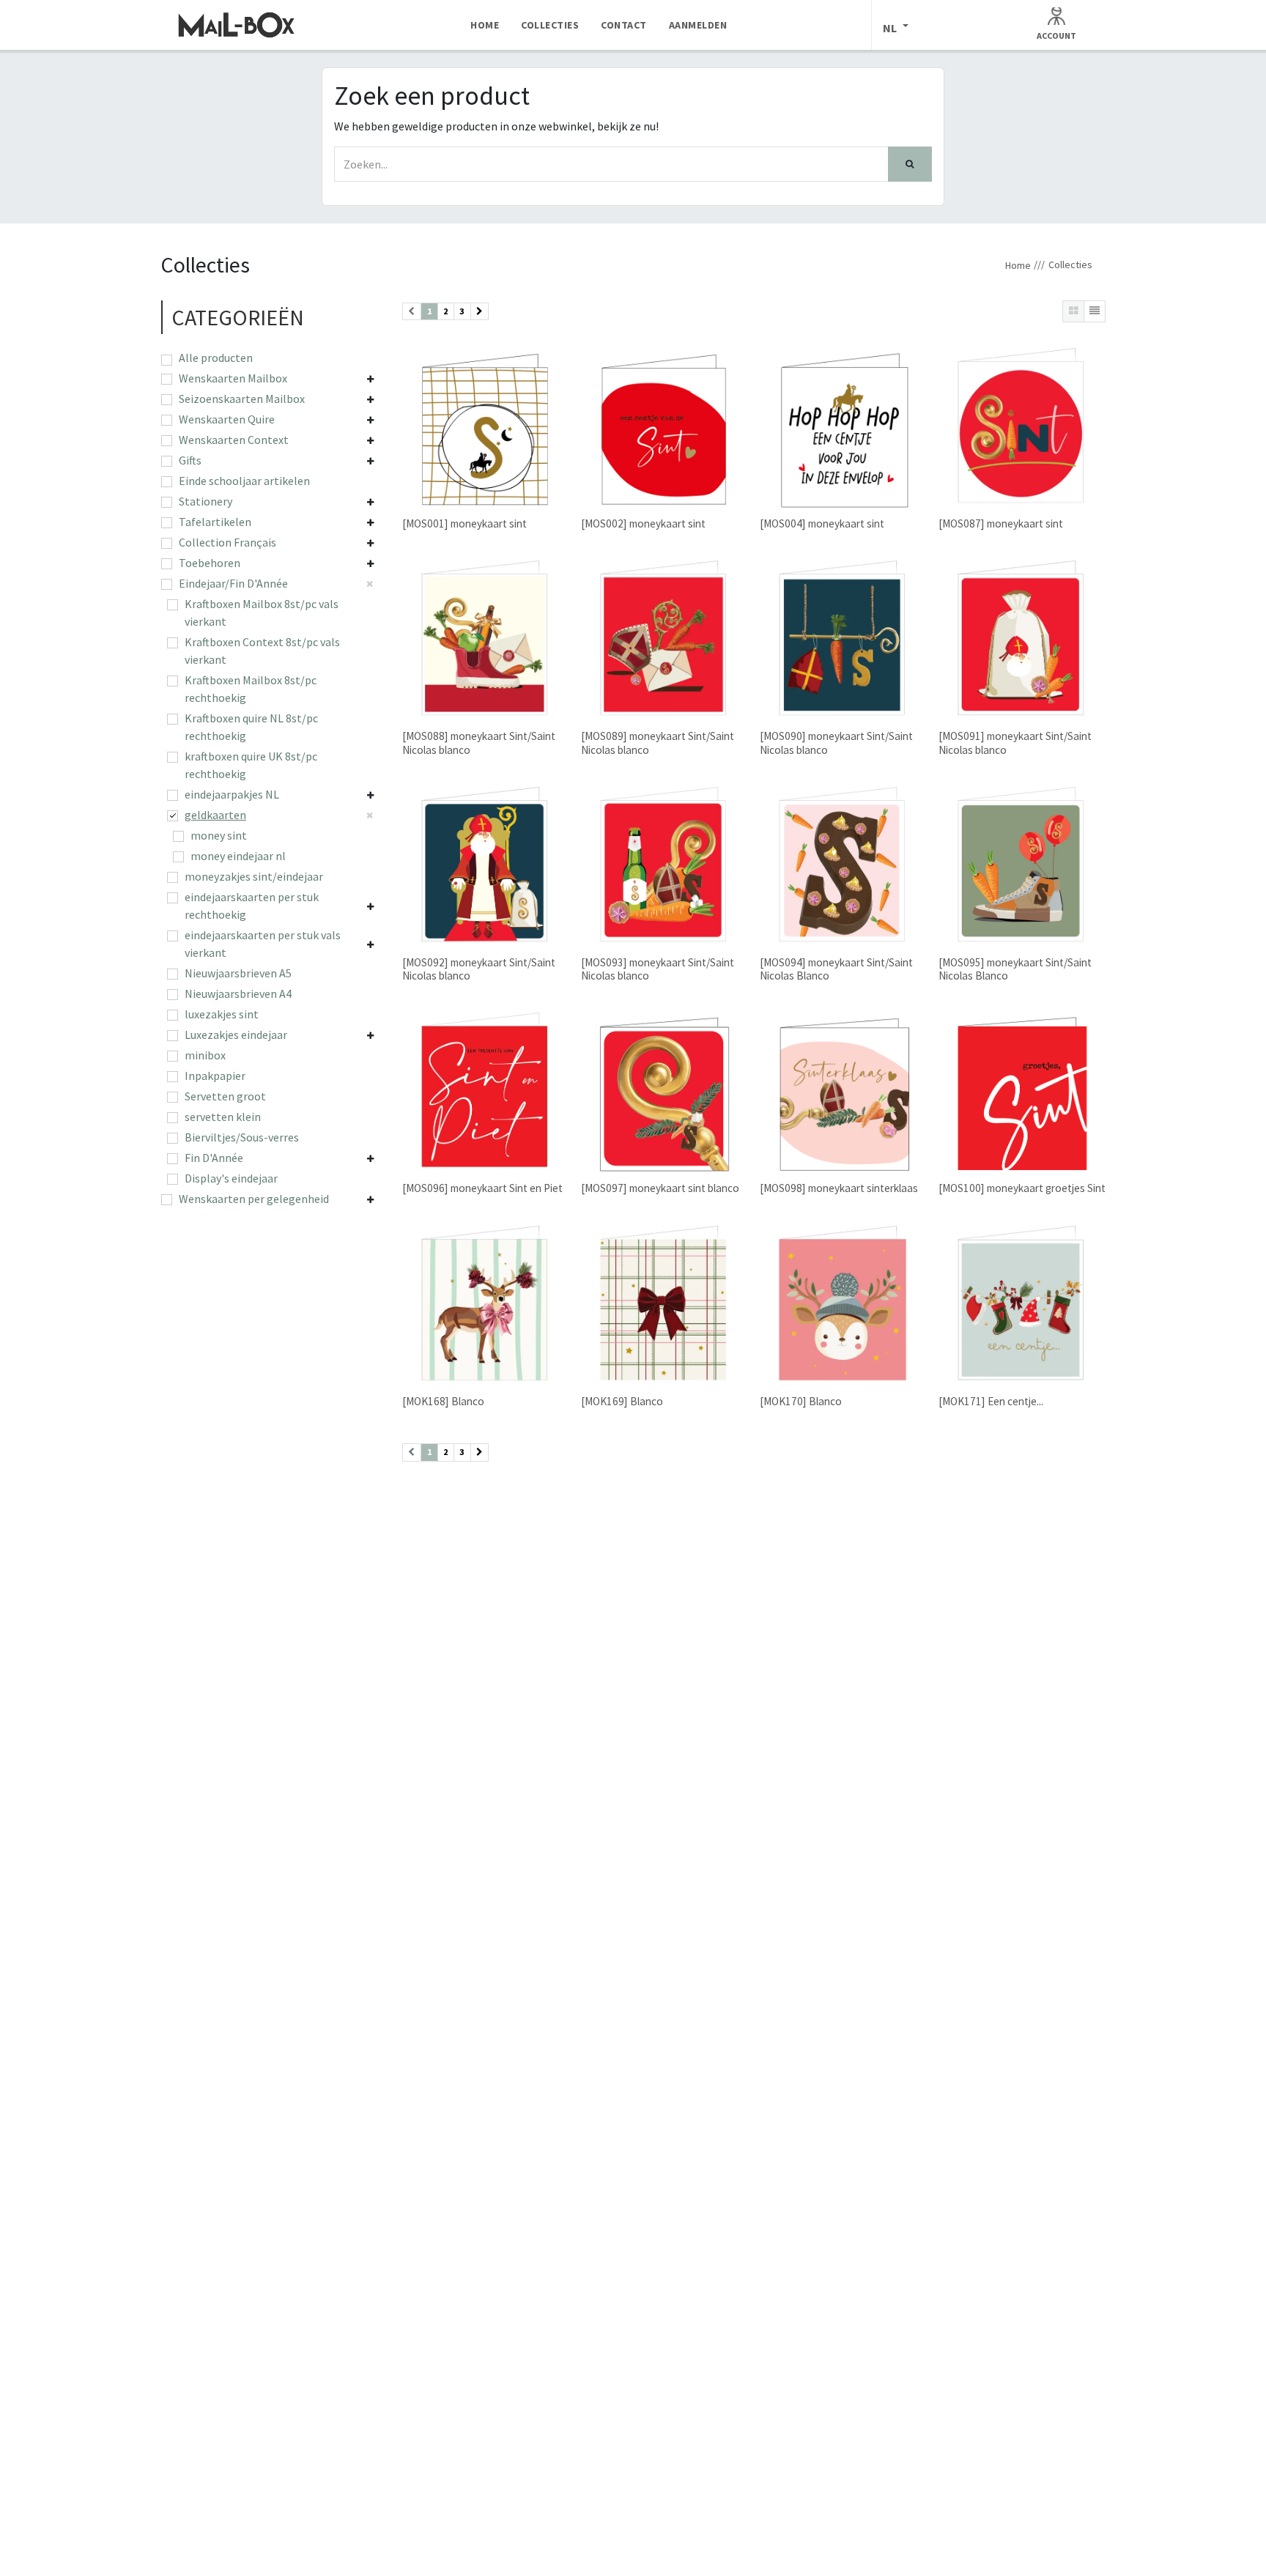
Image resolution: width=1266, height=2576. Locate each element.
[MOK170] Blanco (801, 1401)
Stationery (206, 501)
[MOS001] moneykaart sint (464, 523)
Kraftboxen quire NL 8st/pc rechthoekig (251, 727)
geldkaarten (215, 815)
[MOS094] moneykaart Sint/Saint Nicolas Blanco (836, 969)
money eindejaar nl (238, 856)
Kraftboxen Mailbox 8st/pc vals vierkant (262, 612)
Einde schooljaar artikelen (244, 481)
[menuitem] (485, 25)
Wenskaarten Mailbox (233, 378)
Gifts (190, 460)
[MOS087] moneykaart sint (1001, 523)
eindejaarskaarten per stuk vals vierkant (263, 944)
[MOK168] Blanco (443, 1401)
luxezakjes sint (222, 1014)
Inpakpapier (215, 1076)
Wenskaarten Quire (227, 419)
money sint (219, 835)
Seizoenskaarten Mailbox (242, 399)
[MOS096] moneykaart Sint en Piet (482, 1188)
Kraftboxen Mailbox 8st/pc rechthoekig (251, 689)
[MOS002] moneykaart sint (643, 523)
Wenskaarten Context (234, 440)
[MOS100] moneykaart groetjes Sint (1022, 1188)
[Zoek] (910, 164)
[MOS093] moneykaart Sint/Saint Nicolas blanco (658, 969)
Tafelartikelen (215, 522)
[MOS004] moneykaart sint (822, 523)
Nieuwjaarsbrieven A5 (238, 973)
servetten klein (223, 1117)
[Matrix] (1073, 311)
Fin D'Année (214, 1158)
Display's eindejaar (231, 1178)
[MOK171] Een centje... (991, 1401)
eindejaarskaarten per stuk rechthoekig (252, 906)
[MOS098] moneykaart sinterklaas (839, 1188)
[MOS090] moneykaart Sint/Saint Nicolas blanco (836, 743)
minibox (205, 1055)
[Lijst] (1095, 311)
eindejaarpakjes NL (232, 794)
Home (1018, 265)
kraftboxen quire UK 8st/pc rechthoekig (251, 765)
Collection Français (227, 542)
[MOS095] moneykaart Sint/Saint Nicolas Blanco (1015, 969)
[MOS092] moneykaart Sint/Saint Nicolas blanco (479, 969)
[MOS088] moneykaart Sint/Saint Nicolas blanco (479, 743)
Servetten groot (225, 1096)
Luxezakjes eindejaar (236, 1035)
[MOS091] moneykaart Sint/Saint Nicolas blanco (1015, 743)
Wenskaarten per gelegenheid (254, 1199)
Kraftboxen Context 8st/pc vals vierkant (262, 651)
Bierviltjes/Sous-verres (242, 1137)
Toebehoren (210, 563)
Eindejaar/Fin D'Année (233, 583)
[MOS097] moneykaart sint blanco (660, 1188)
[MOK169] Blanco (622, 1401)
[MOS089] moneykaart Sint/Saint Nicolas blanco (658, 743)
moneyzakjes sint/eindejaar (254, 876)
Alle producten (216, 358)
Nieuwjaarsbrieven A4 (238, 993)
